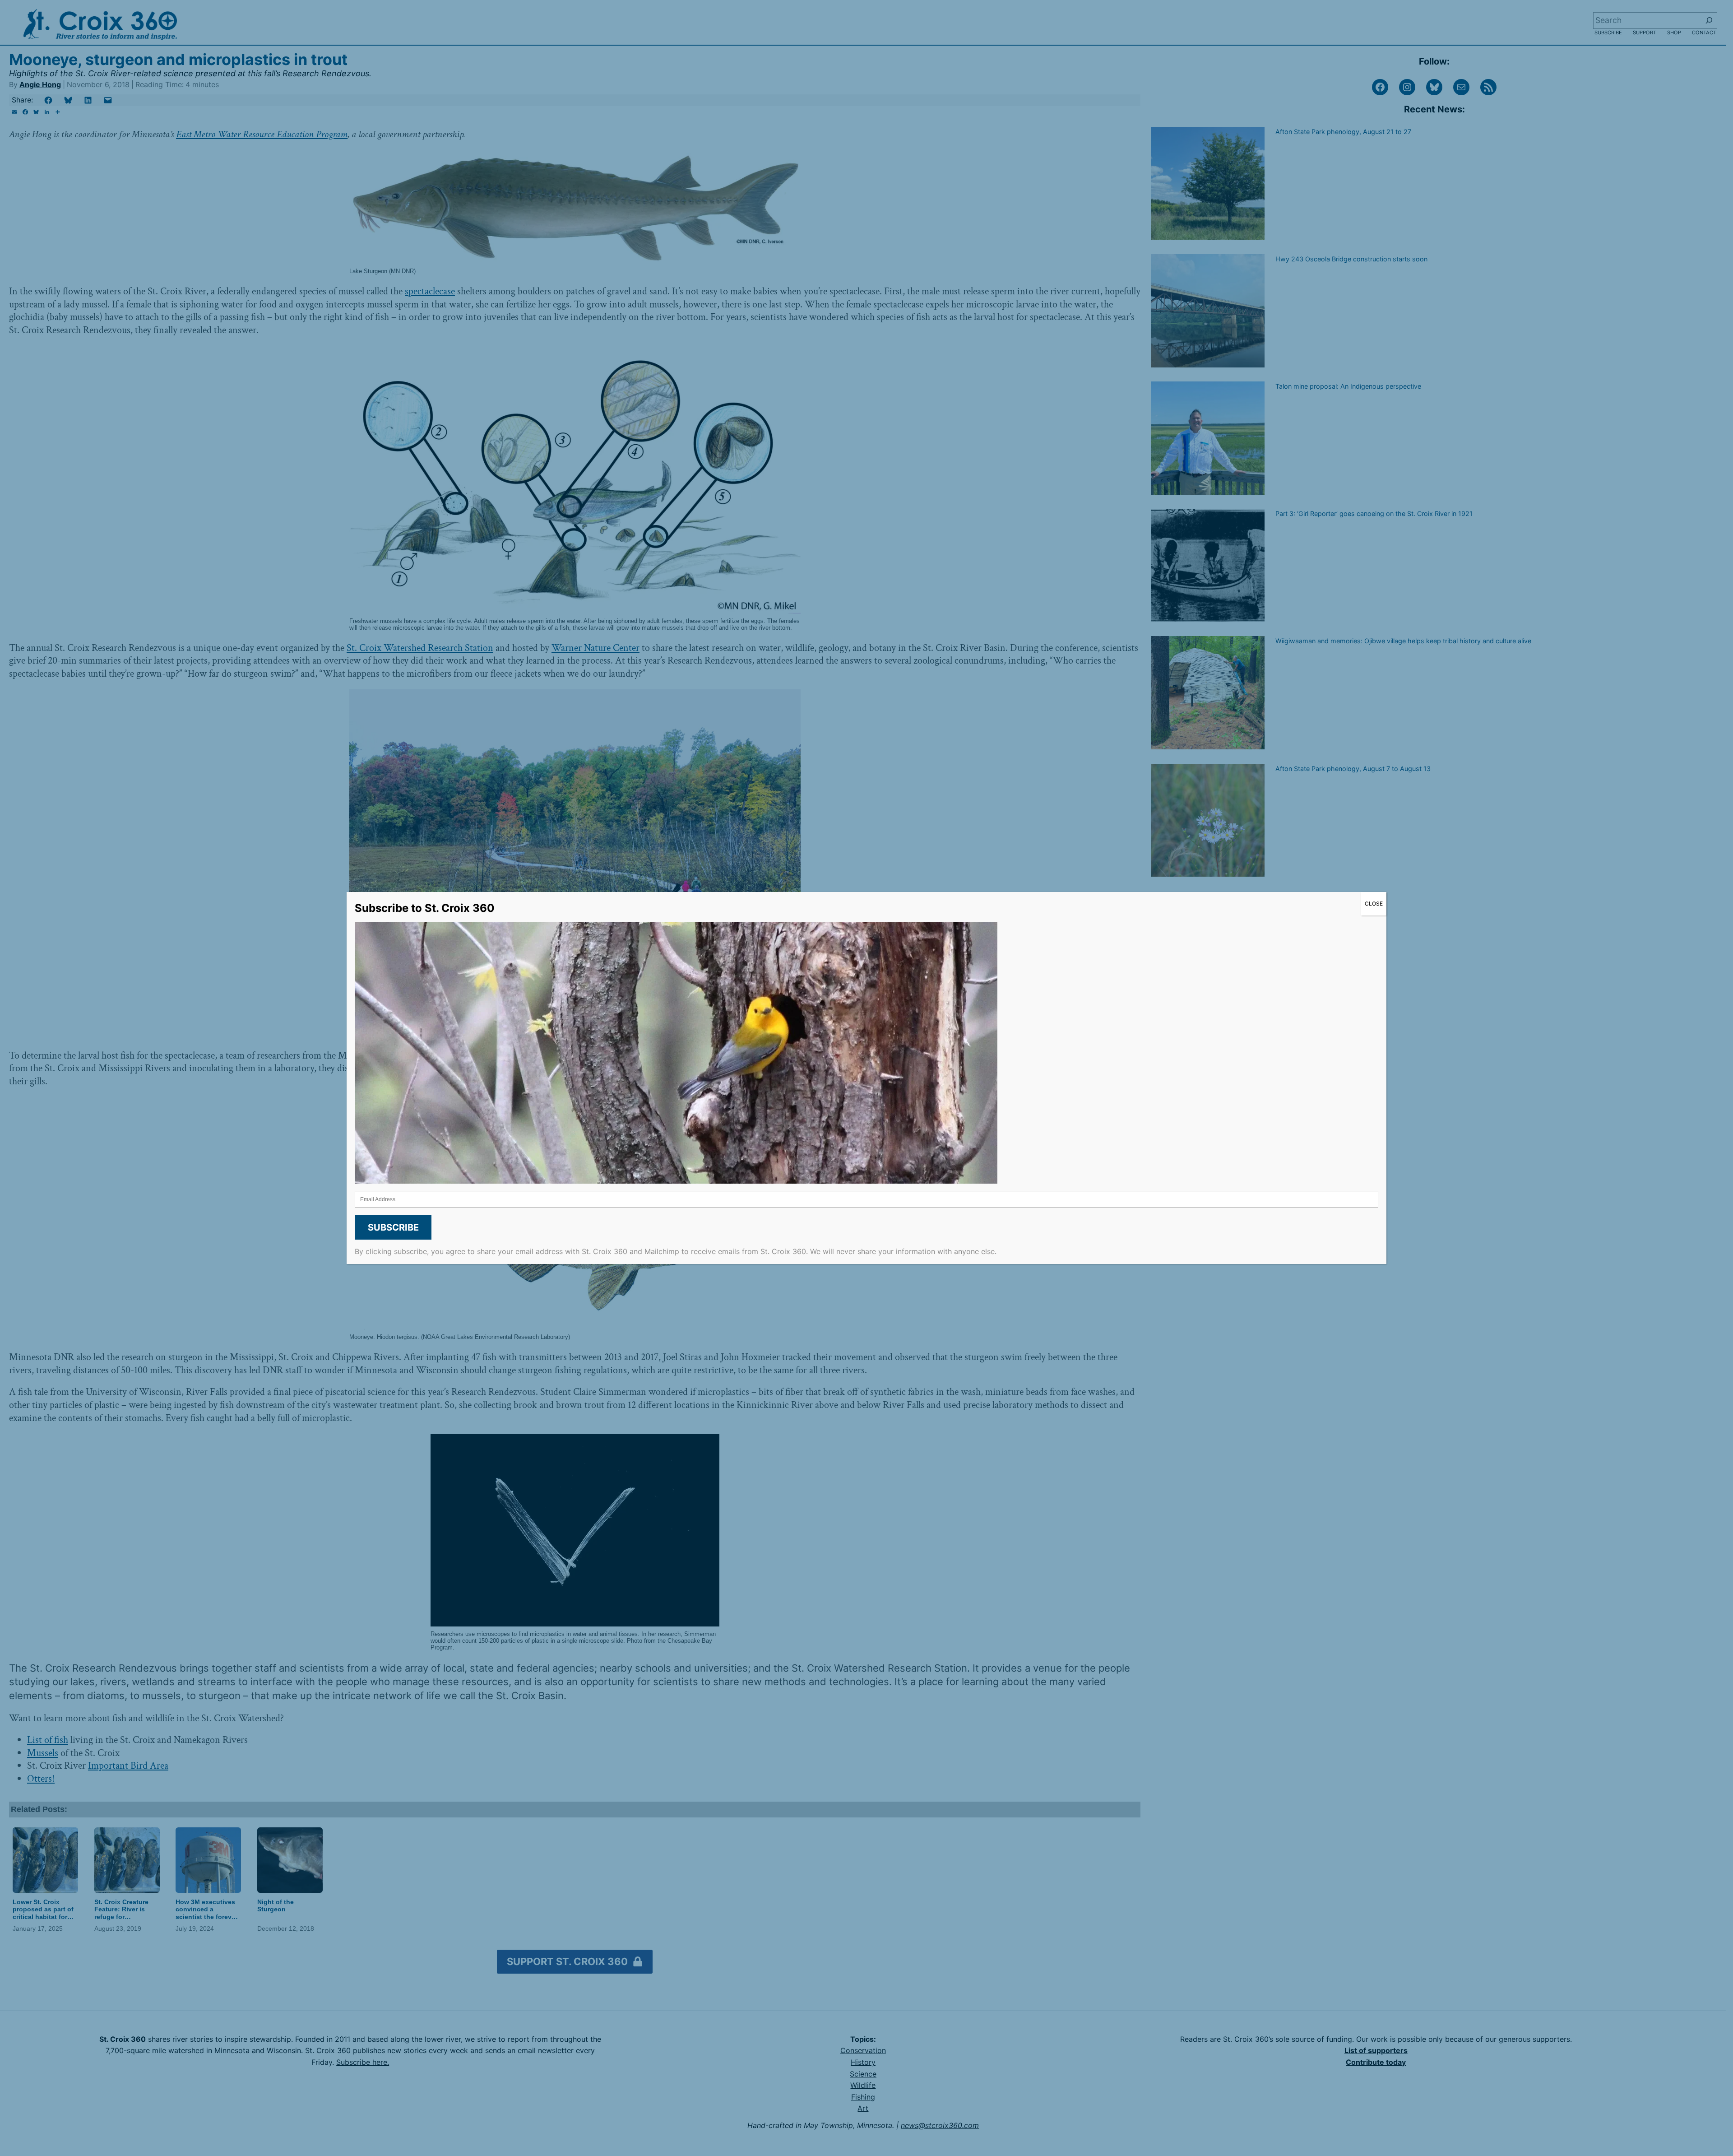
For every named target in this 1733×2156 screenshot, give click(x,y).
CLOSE (1374, 904)
